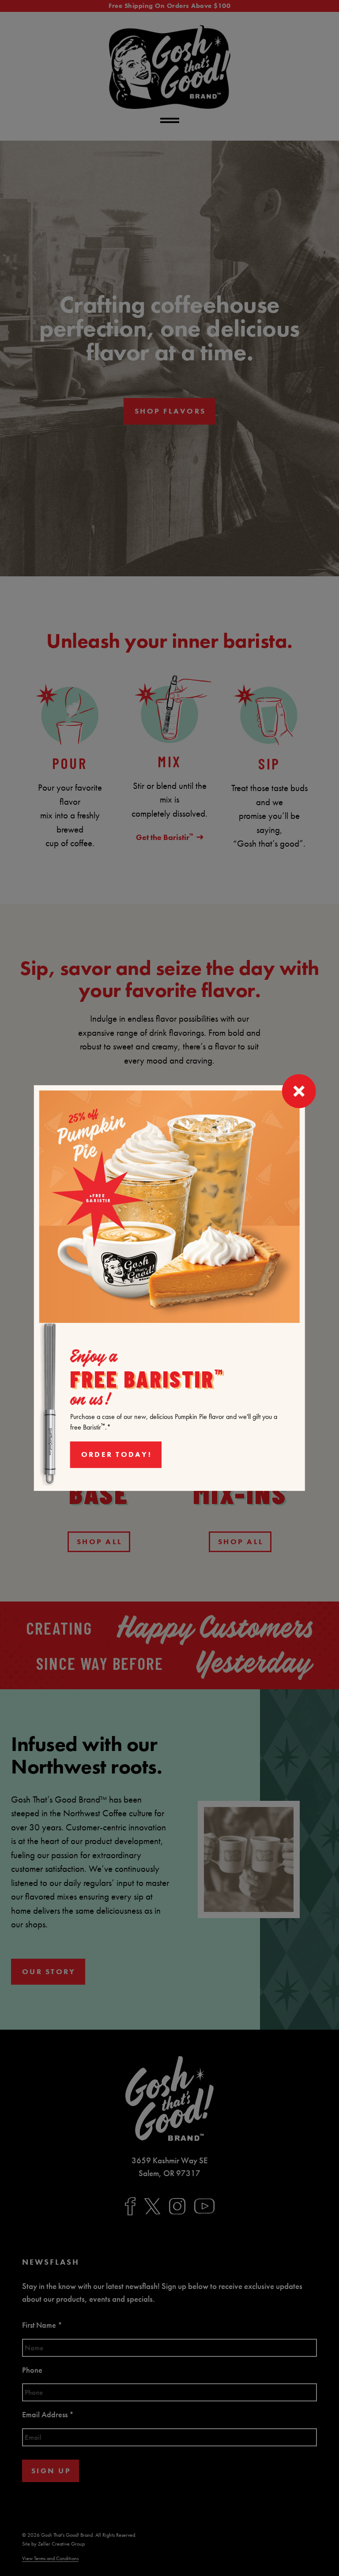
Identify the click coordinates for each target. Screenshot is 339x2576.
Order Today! (117, 1454)
